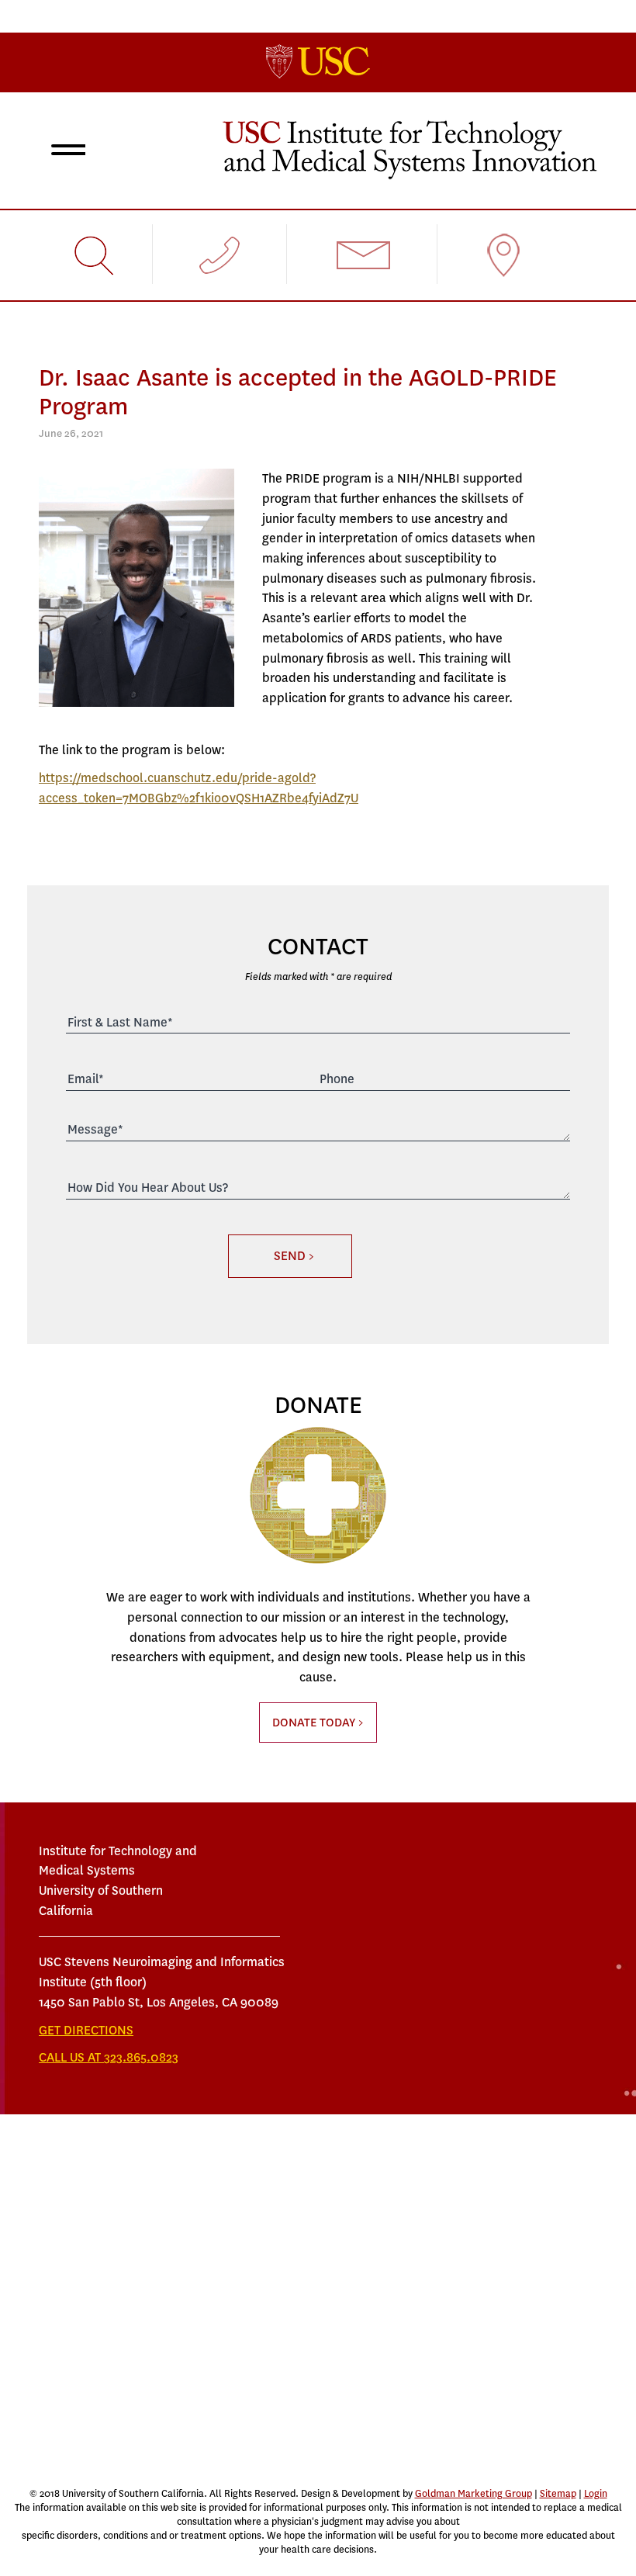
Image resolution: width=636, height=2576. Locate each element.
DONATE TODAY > (318, 1723)
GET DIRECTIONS (86, 2030)
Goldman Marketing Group (474, 2494)
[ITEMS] (410, 149)
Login (596, 2494)
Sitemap (558, 2494)
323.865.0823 (141, 2057)
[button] (65, 152)
